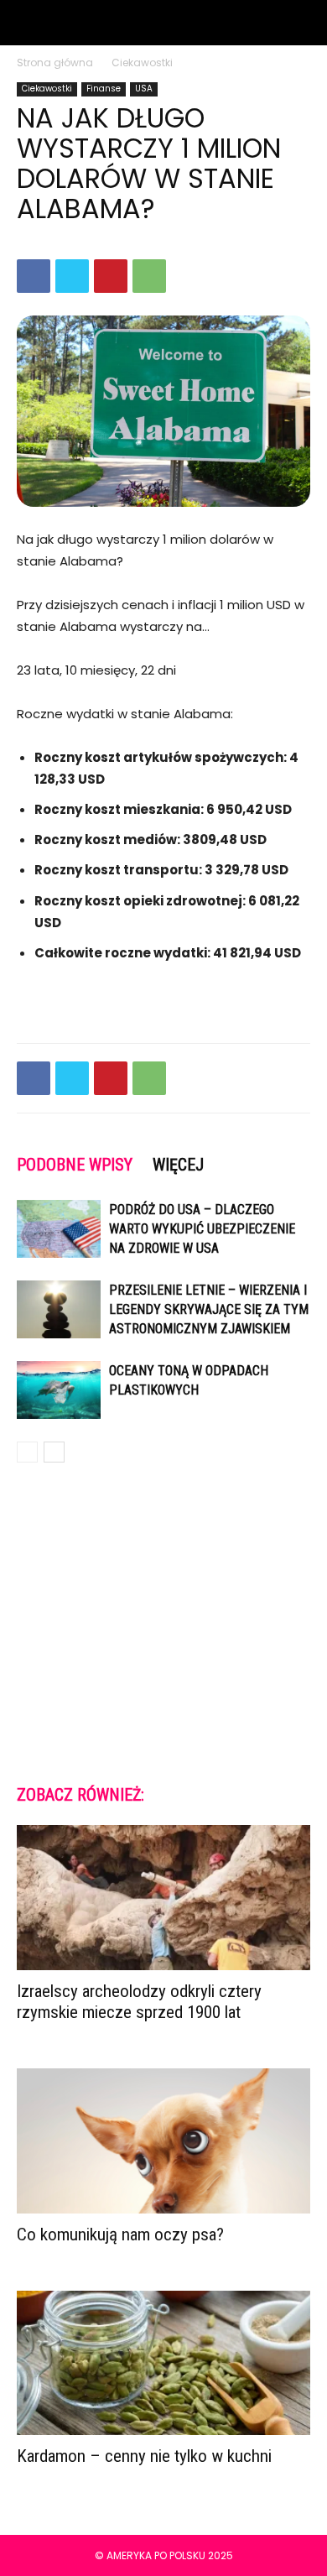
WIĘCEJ (178, 1165)
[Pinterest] (111, 276)
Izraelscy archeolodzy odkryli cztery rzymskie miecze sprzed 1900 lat (139, 2002)
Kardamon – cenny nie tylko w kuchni (144, 2456)
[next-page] (54, 1452)
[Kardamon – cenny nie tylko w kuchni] (163, 2363)
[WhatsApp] (149, 276)
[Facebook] (34, 276)
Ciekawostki (142, 63)
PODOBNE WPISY (75, 1165)
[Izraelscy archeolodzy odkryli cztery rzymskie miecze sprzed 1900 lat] (163, 1898)
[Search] (304, 23)
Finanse (104, 89)
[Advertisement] (163, 1622)
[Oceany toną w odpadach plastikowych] (59, 1390)
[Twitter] (72, 276)
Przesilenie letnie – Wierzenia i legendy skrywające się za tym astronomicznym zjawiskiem (209, 1309)
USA (144, 89)
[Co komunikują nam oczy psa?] (163, 2141)
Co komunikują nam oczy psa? (120, 2234)
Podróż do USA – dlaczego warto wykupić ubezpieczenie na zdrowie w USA (202, 1229)
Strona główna (55, 63)
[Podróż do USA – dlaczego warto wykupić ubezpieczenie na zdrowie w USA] (59, 1229)
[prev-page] (27, 1452)
